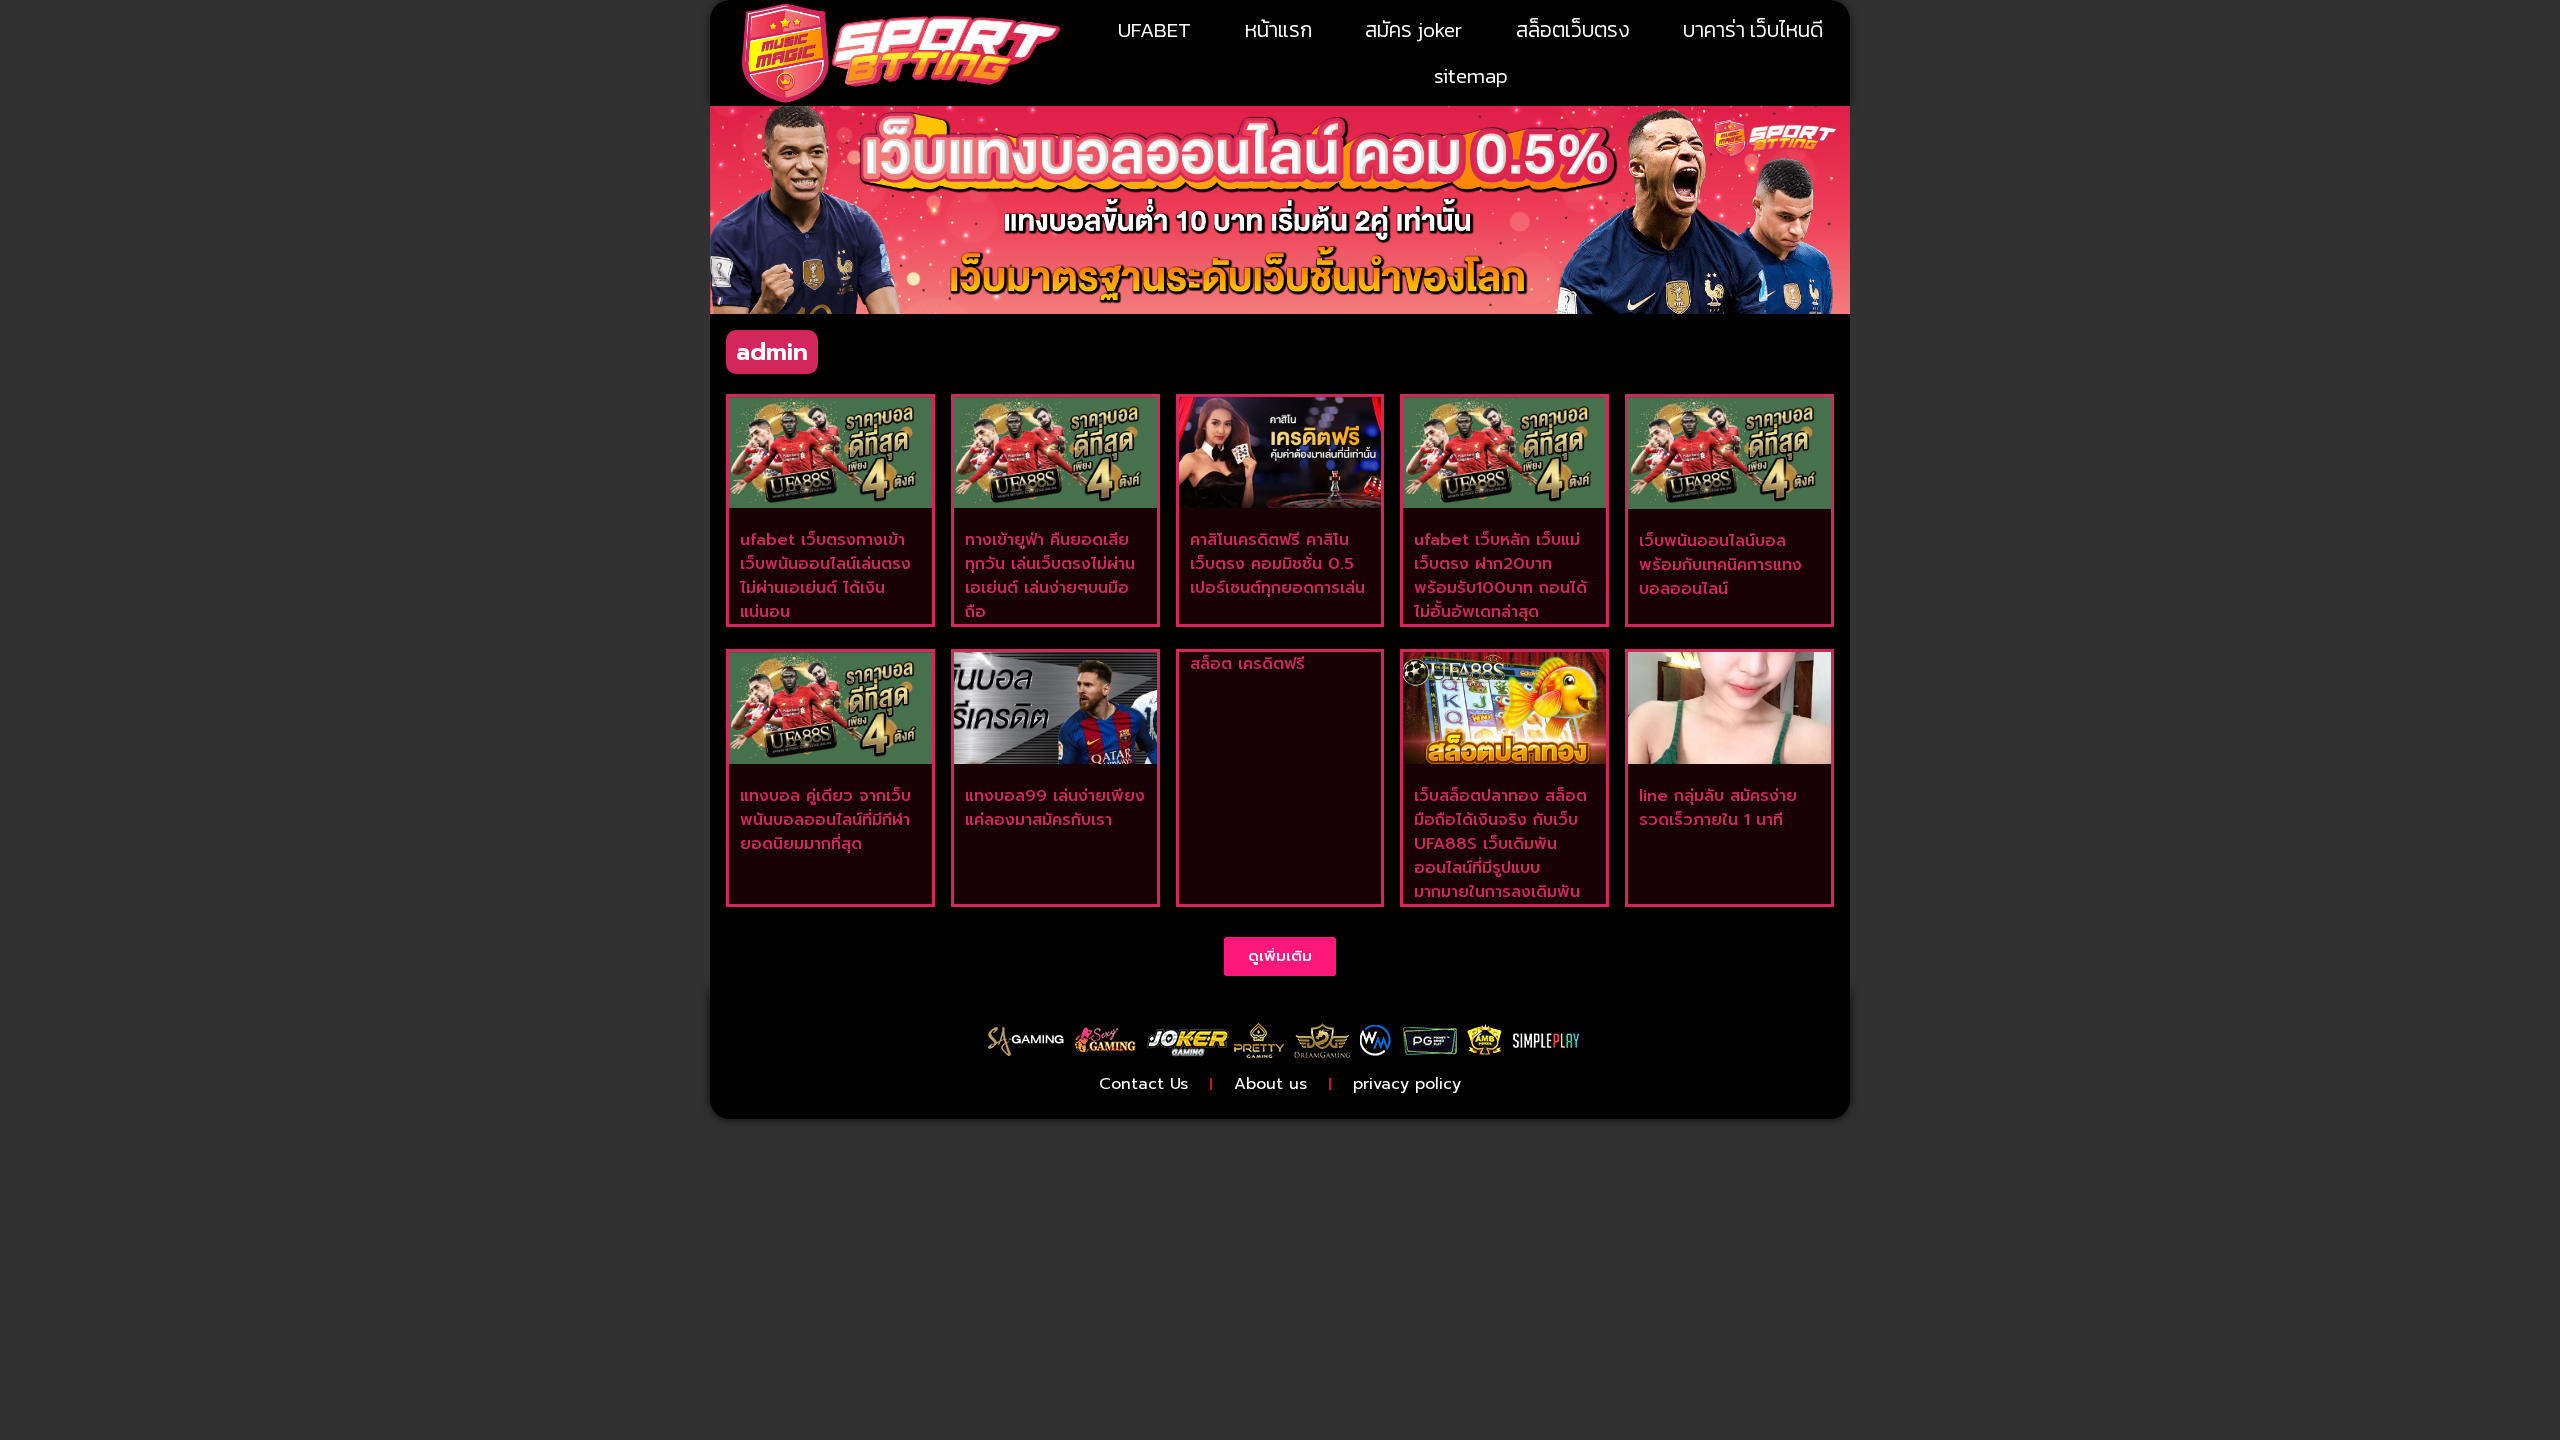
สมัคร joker (1413, 29)
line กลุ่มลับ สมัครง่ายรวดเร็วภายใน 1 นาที (1718, 808)
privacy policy (1407, 1084)
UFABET (1154, 29)
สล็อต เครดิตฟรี (1247, 664)
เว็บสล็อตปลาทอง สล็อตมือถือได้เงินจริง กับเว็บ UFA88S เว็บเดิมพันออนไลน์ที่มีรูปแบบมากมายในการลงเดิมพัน (1500, 844)
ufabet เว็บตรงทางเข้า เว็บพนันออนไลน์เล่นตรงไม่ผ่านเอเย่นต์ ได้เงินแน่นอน (825, 576)
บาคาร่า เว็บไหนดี (1753, 29)
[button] (1280, 956)
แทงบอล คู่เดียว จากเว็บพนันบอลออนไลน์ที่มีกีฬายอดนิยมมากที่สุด (825, 820)
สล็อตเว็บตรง (1573, 29)
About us (1270, 1084)
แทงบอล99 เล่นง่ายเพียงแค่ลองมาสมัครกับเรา (1055, 808)
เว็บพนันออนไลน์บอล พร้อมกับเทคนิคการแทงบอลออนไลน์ (1720, 565)
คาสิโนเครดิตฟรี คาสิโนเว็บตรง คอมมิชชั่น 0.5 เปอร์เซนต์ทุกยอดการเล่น (1277, 564)
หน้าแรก (1278, 29)
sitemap (1471, 75)
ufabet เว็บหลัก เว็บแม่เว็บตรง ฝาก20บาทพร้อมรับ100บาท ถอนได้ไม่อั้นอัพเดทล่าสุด (1500, 576)
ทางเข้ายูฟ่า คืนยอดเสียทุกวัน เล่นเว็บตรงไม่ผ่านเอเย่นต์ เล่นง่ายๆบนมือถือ (1050, 576)
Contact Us (1143, 1084)
